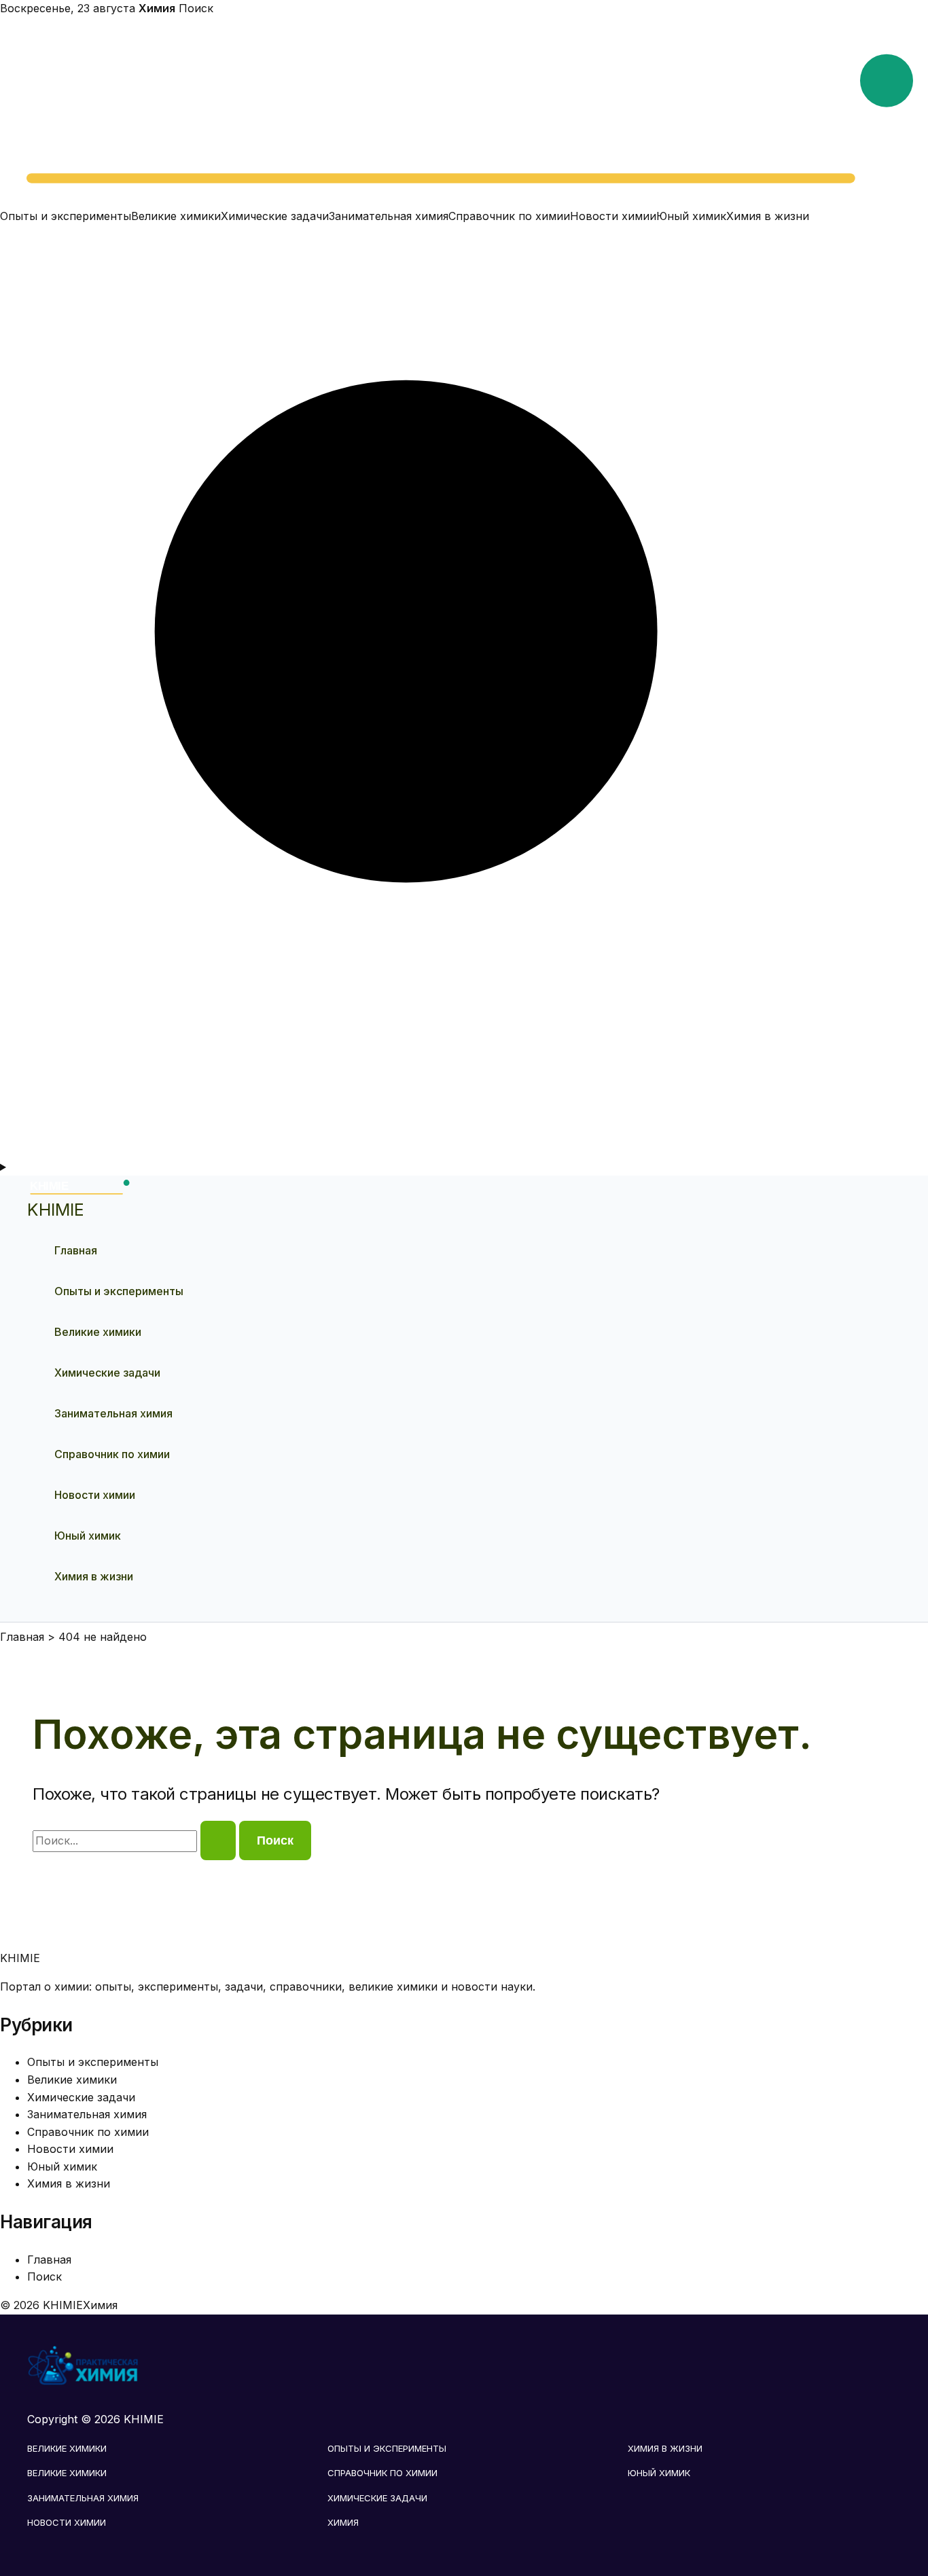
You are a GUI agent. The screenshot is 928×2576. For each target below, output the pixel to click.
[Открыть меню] (464, 1167)
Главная (76, 1250)
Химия (343, 2522)
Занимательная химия (389, 216)
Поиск (196, 8)
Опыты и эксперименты (66, 216)
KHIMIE (56, 1210)
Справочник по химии (509, 216)
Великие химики (176, 216)
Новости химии (613, 216)
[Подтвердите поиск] (218, 1840)
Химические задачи (275, 216)
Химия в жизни (768, 216)
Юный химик (691, 216)
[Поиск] (464, 1149)
